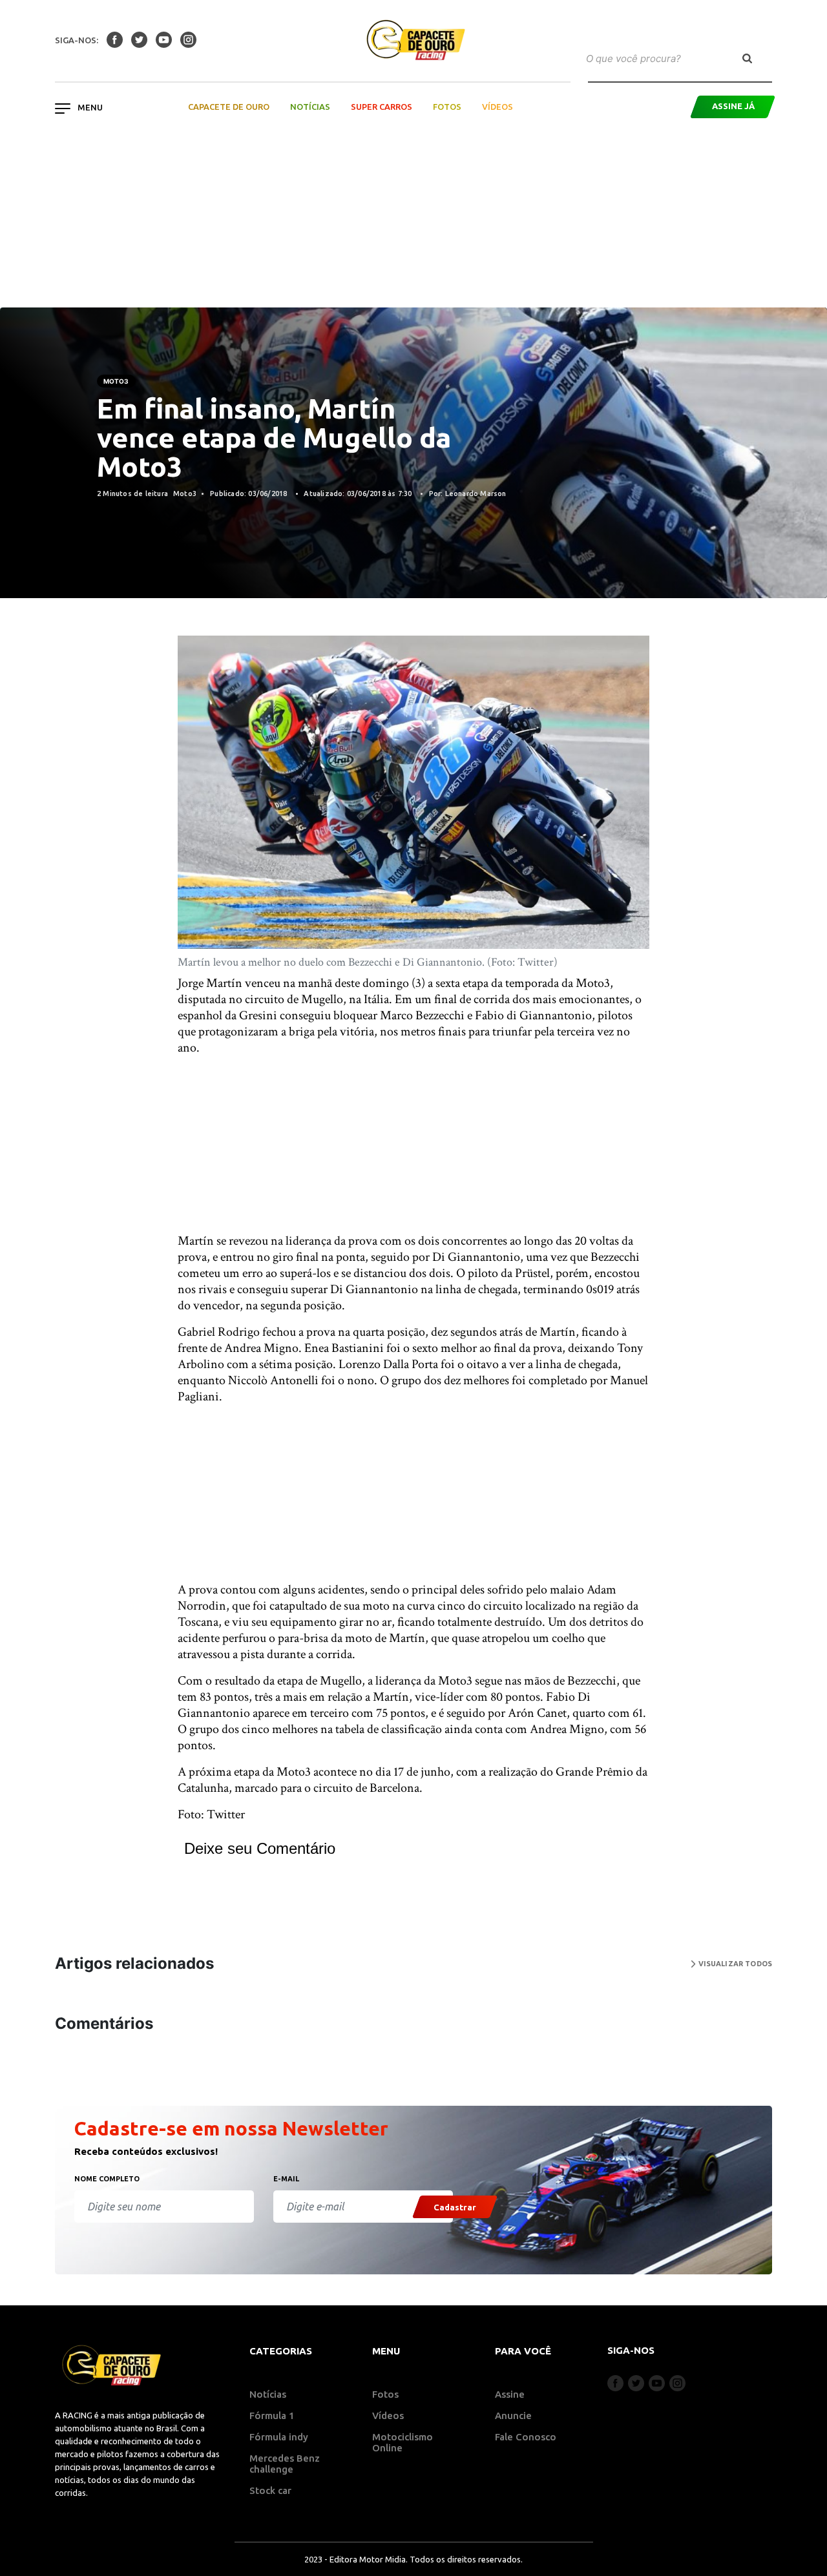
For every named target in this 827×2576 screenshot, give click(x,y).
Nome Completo (107, 2179)
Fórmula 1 (272, 2415)
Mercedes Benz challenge (285, 2464)
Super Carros (382, 107)
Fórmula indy (279, 2437)
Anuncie (513, 2415)
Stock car (270, 2490)
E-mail (286, 2179)
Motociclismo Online (403, 2442)
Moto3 (116, 381)
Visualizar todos (734, 1964)
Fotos (447, 107)
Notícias (310, 107)
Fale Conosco (526, 2437)
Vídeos (497, 107)
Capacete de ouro (229, 107)
